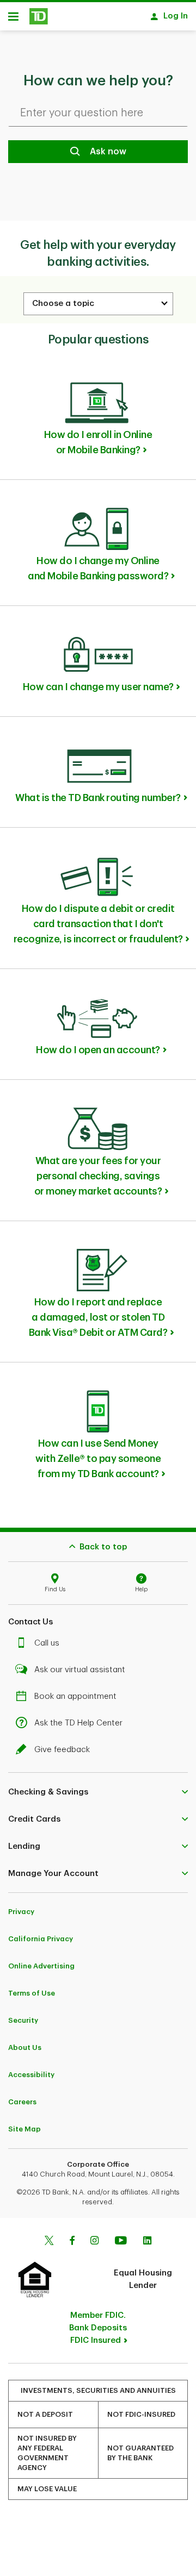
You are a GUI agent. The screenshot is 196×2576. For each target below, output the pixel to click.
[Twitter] (49, 2242)
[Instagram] (94, 2242)
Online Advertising (41, 1966)
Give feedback (62, 1750)
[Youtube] (121, 2242)
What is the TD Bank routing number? (98, 798)
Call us (47, 1643)
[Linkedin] (147, 2242)
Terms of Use (32, 1993)
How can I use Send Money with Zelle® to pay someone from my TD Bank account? (98, 1459)
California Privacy (41, 1939)
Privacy (21, 1912)
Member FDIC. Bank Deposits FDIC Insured (98, 2328)
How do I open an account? (98, 1050)
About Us (25, 2047)
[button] (98, 1792)
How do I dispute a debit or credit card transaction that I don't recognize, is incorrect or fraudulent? (98, 924)
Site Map (24, 2129)
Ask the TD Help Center (78, 1723)
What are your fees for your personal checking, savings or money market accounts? (98, 1176)
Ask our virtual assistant (80, 1670)
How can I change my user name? (98, 687)
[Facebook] (72, 2242)
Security (23, 2020)
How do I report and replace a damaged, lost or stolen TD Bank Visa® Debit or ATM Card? (98, 1317)
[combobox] (98, 304)
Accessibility (31, 2075)
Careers (22, 2102)
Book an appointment (75, 1696)
